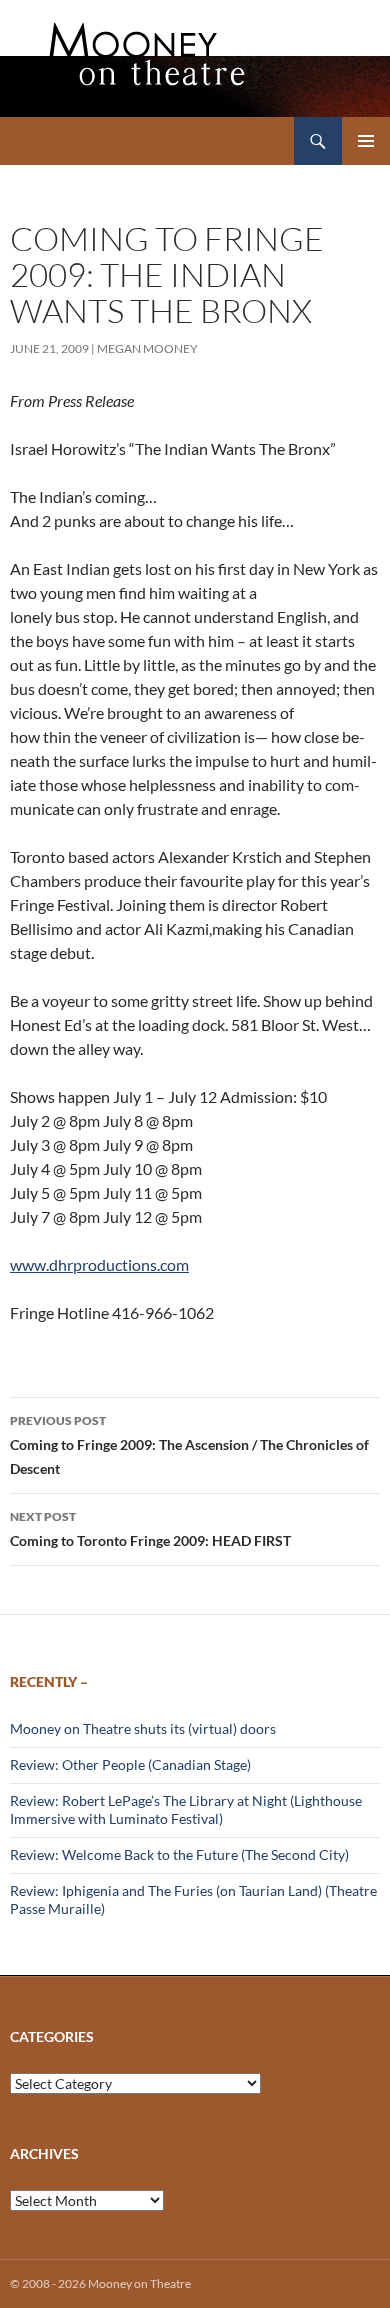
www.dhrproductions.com (99, 1264)
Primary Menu (366, 141)
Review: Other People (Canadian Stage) (130, 1764)
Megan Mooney (147, 348)
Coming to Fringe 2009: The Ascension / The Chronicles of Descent (189, 1445)
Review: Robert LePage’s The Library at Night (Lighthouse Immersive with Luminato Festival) (186, 1809)
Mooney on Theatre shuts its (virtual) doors (143, 1728)
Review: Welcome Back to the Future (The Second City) (179, 1854)
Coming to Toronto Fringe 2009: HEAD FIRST (150, 1529)
